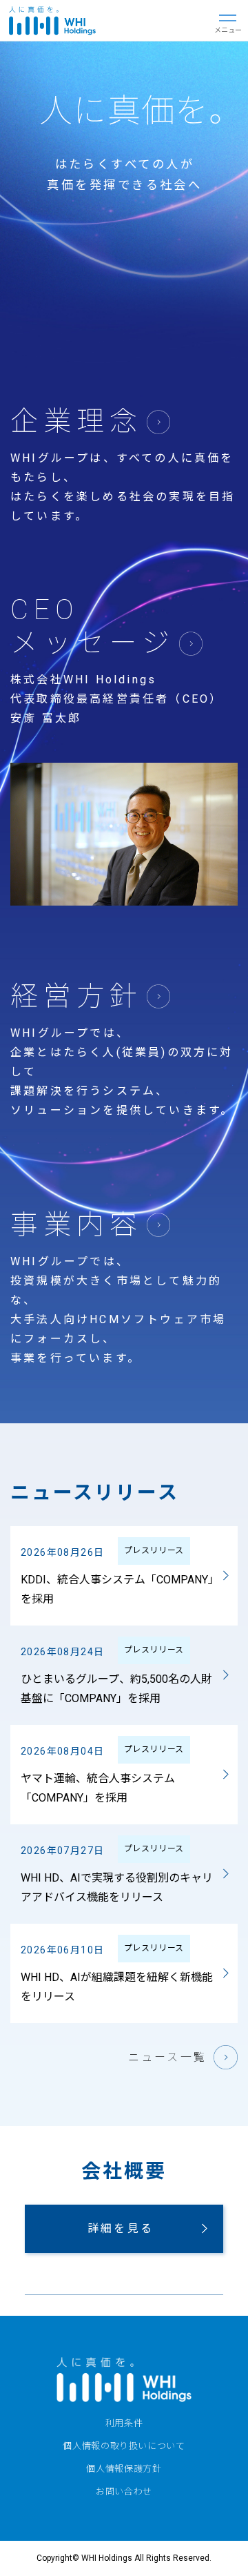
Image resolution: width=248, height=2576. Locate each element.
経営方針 (76, 996)
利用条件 (124, 2423)
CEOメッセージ (93, 626)
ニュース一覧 (167, 2057)
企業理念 (76, 421)
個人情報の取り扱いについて (124, 2446)
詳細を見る (121, 2228)
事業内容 (76, 1225)
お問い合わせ (124, 2491)
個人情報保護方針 (124, 2469)
